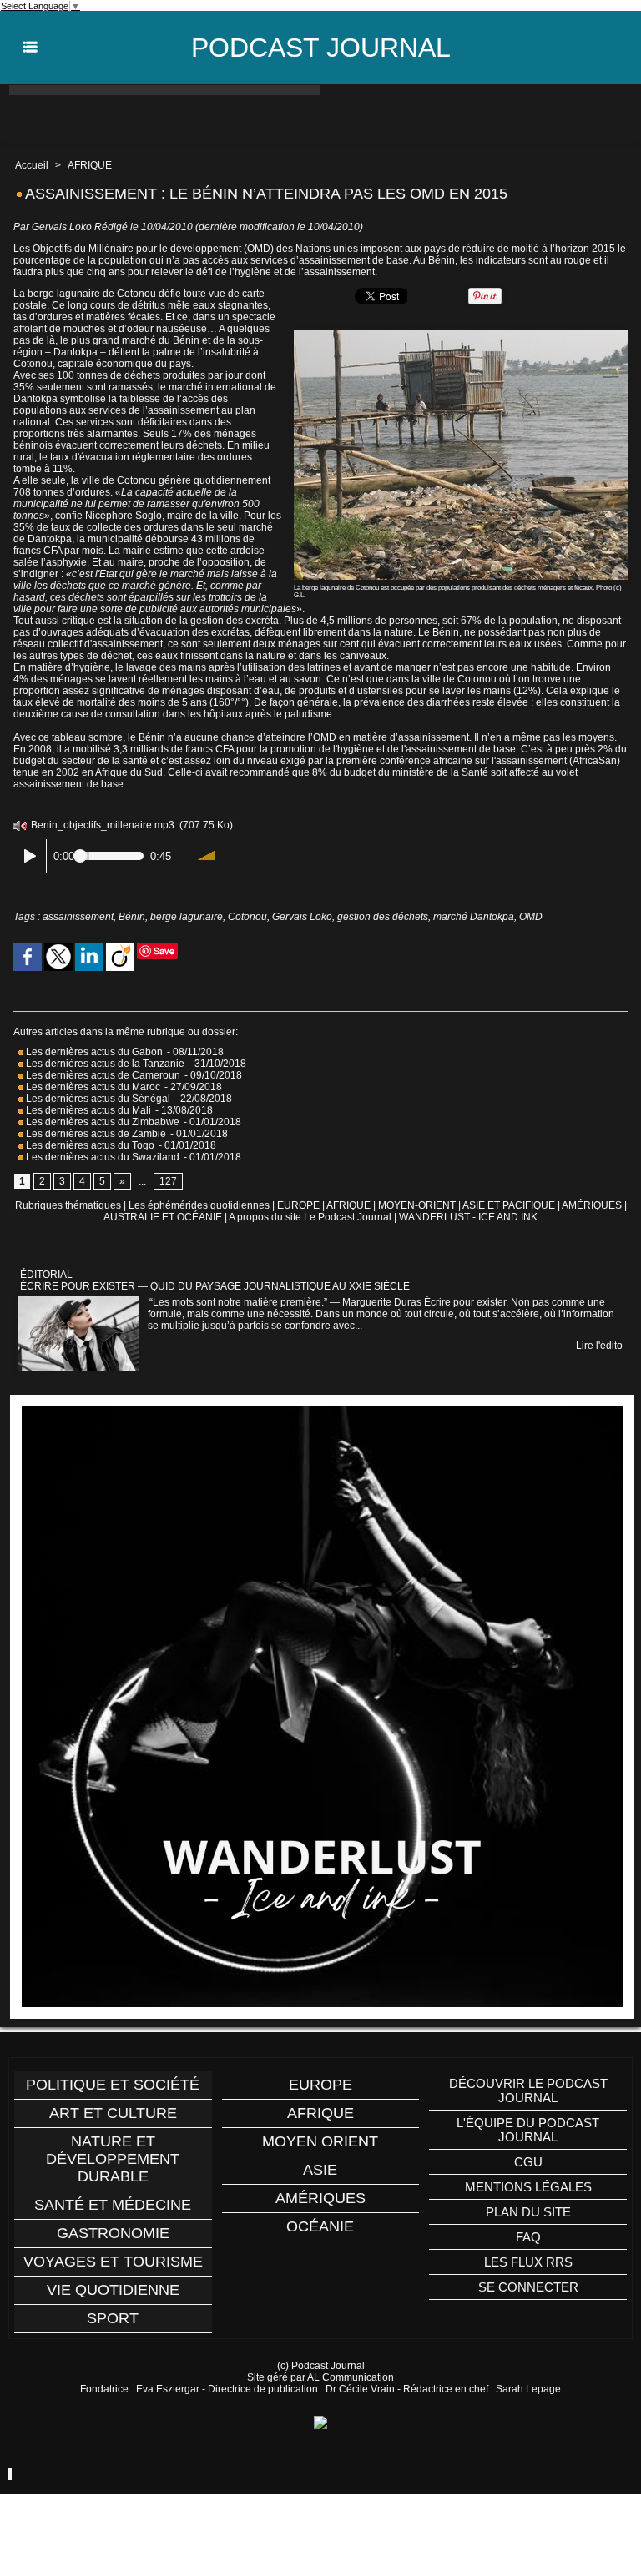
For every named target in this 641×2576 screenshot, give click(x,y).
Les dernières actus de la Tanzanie (104, 1064)
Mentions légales (528, 2187)
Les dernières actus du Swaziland (101, 1157)
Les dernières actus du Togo (89, 1145)
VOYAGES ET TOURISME (113, 2262)
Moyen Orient (320, 2141)
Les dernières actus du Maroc (92, 1087)
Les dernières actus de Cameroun (102, 1075)
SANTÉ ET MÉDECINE (113, 2205)
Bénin (132, 917)
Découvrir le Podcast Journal (528, 2090)
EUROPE (298, 1205)
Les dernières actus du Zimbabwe (101, 1122)
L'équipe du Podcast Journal (528, 2130)
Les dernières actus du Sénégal (97, 1099)
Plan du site (528, 2212)
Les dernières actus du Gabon (93, 1052)
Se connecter (528, 2287)
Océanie (320, 2226)
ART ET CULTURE (113, 2113)
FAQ (528, 2237)
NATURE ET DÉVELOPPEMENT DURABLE (113, 2159)
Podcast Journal (321, 48)
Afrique (320, 2113)
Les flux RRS (528, 2262)
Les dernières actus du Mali (87, 1110)
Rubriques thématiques (68, 1205)
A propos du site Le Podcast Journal (310, 1217)
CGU (528, 2162)
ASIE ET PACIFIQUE (509, 1205)
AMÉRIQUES (592, 1205)
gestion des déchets (383, 917)
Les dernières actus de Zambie (95, 1134)
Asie (320, 2170)
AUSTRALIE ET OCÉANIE (163, 1217)
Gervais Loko (302, 917)
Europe (320, 2085)
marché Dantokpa (474, 917)
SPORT (113, 2318)
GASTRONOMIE (113, 2233)
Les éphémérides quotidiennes (199, 1205)
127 (168, 1181)
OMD (531, 917)
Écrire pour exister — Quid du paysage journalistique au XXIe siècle (215, 1286)
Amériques (320, 2198)
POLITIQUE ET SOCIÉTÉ (113, 2085)
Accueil (32, 165)
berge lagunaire (187, 917)
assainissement (78, 917)
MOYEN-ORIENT (417, 1205)
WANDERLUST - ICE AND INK (468, 1217)
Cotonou (247, 917)
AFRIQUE (90, 165)
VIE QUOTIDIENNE (113, 2290)
